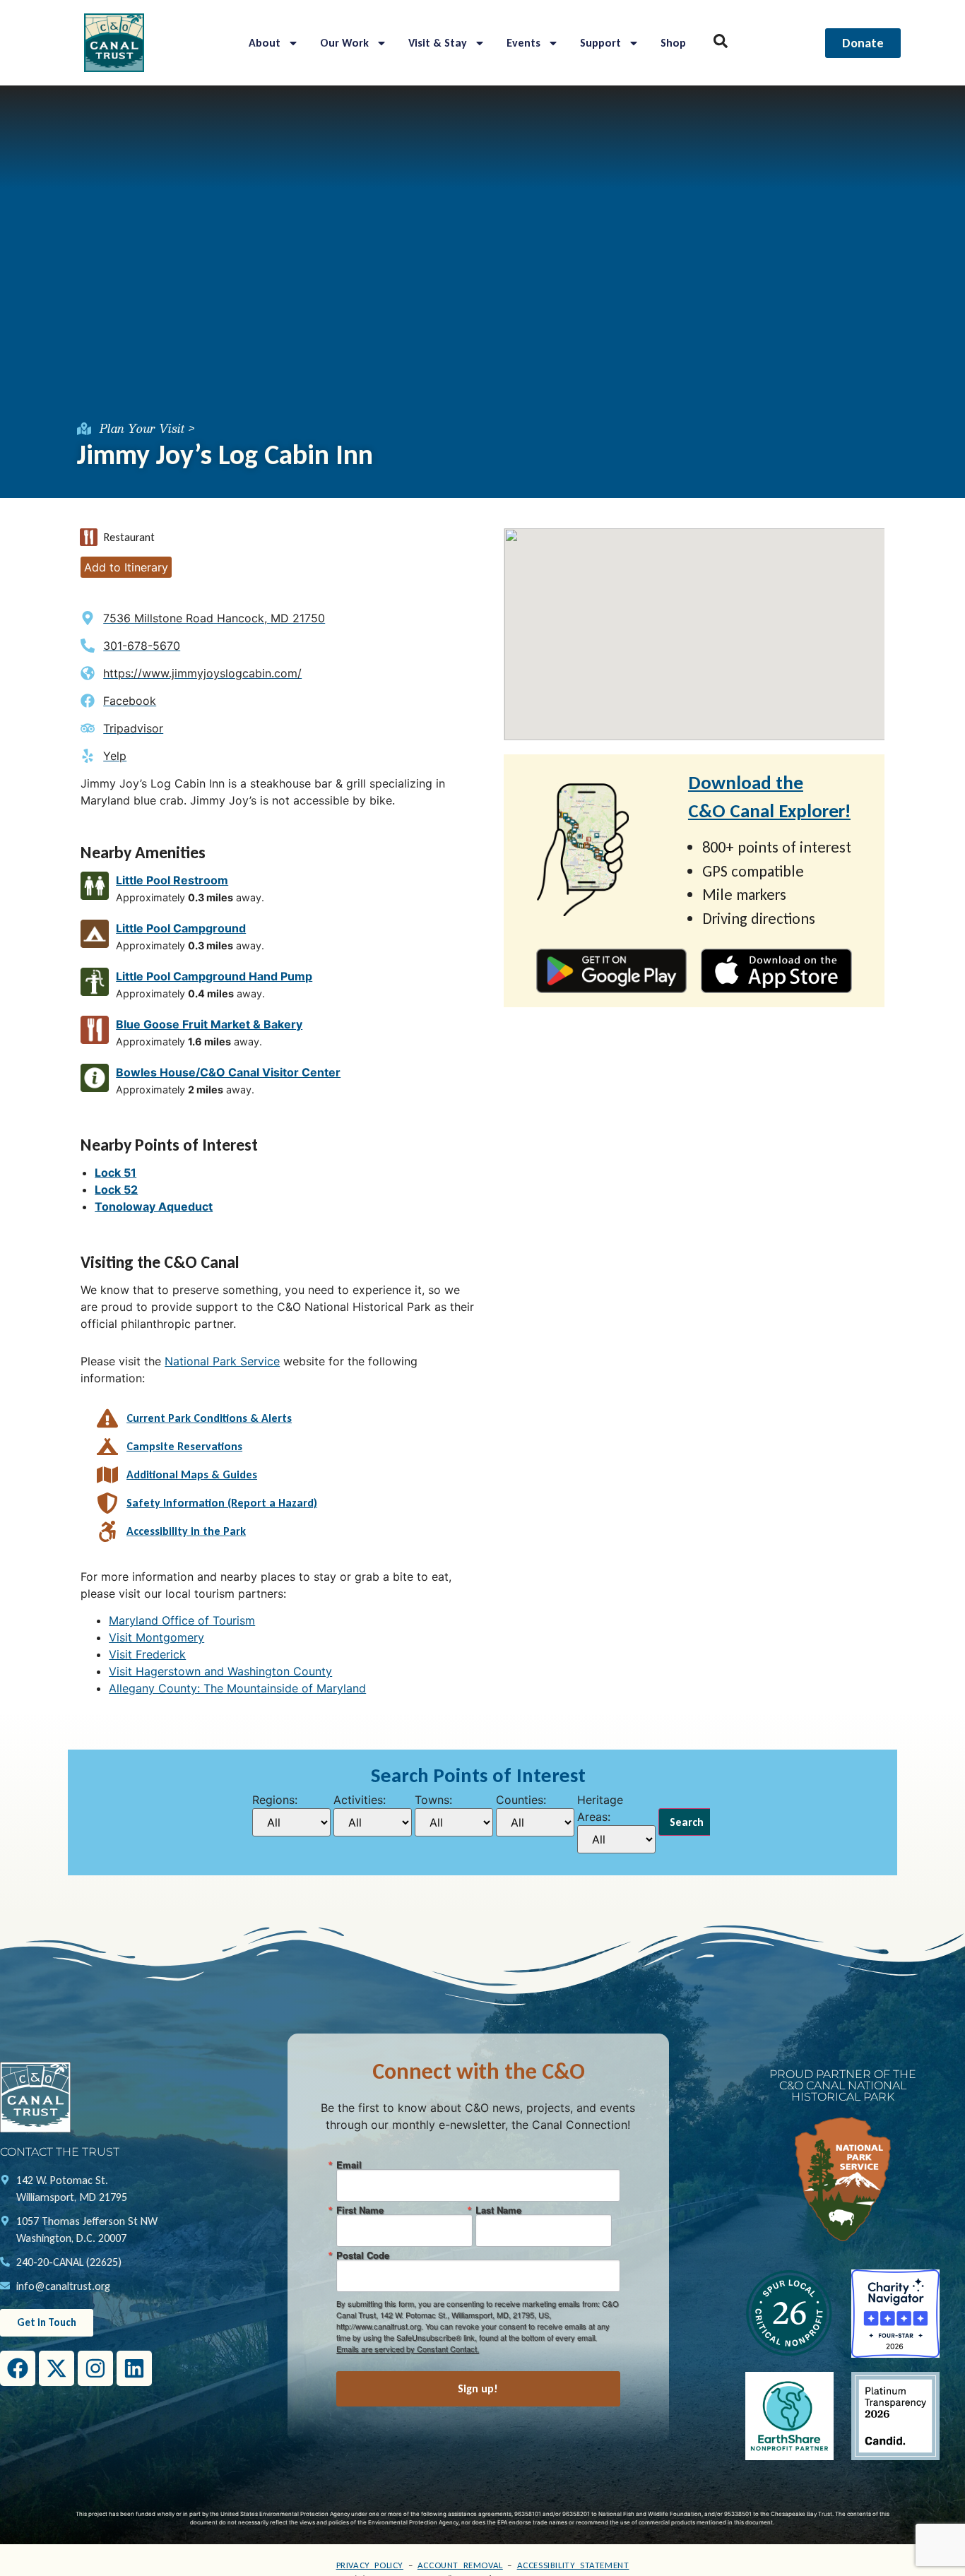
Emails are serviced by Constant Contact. (408, 2349)
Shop (673, 43)
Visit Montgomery (156, 1637)
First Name (360, 2210)
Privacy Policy (370, 2565)
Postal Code (363, 2255)
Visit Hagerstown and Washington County (220, 1671)
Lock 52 (116, 1189)
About (265, 43)
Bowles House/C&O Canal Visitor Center (228, 1072)
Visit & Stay (438, 43)
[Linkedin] (134, 2368)
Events (523, 43)
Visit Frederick (147, 1654)
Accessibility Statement (573, 2565)
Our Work (344, 43)
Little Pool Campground (181, 928)
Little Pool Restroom (172, 880)
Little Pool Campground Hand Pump (214, 976)
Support (600, 43)
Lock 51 (116, 1173)
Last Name (498, 2210)
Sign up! (478, 2388)
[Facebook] (18, 2368)
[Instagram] (95, 2368)
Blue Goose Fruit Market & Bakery (209, 1024)
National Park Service (222, 1361)
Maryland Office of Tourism (182, 1620)
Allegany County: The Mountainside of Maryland (237, 1688)
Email (349, 2165)
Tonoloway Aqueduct (154, 1206)
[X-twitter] (57, 2368)
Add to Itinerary (126, 567)
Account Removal (460, 2565)
